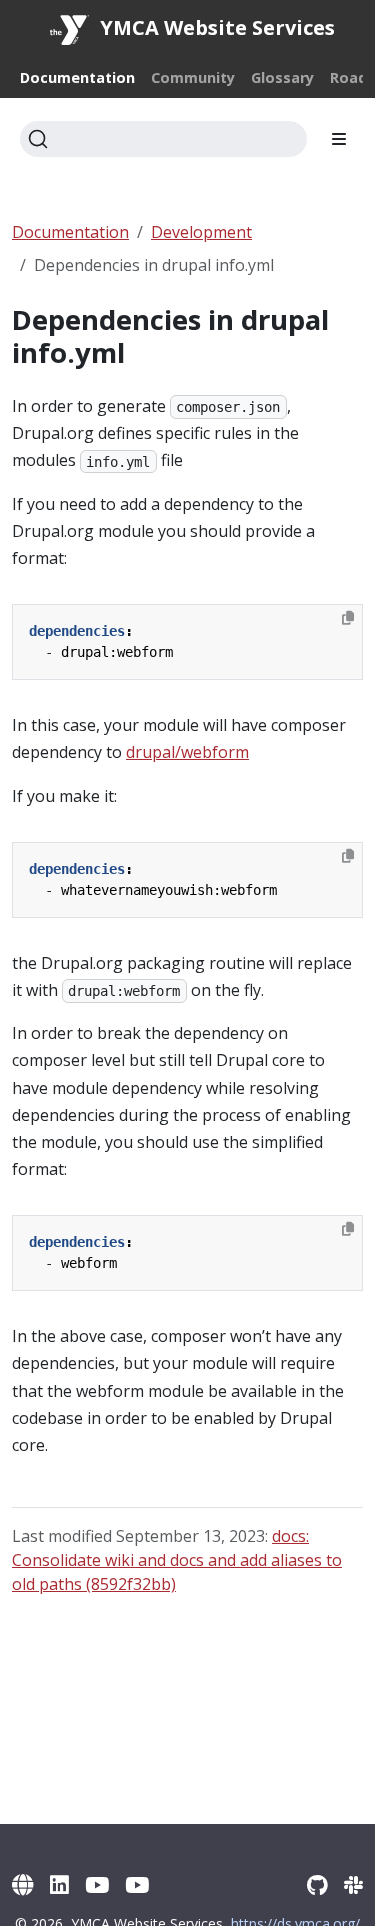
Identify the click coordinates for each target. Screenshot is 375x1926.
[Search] (163, 139)
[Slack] (353, 1884)
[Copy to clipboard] (348, 618)
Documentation (70, 232)
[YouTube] (97, 1884)
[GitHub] (317, 1884)
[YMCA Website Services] (23, 1884)
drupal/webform (187, 752)
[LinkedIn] (59, 1884)
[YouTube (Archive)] (137, 1884)
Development (201, 232)
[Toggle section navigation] (339, 139)
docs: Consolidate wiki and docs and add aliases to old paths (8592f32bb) (177, 1560)
